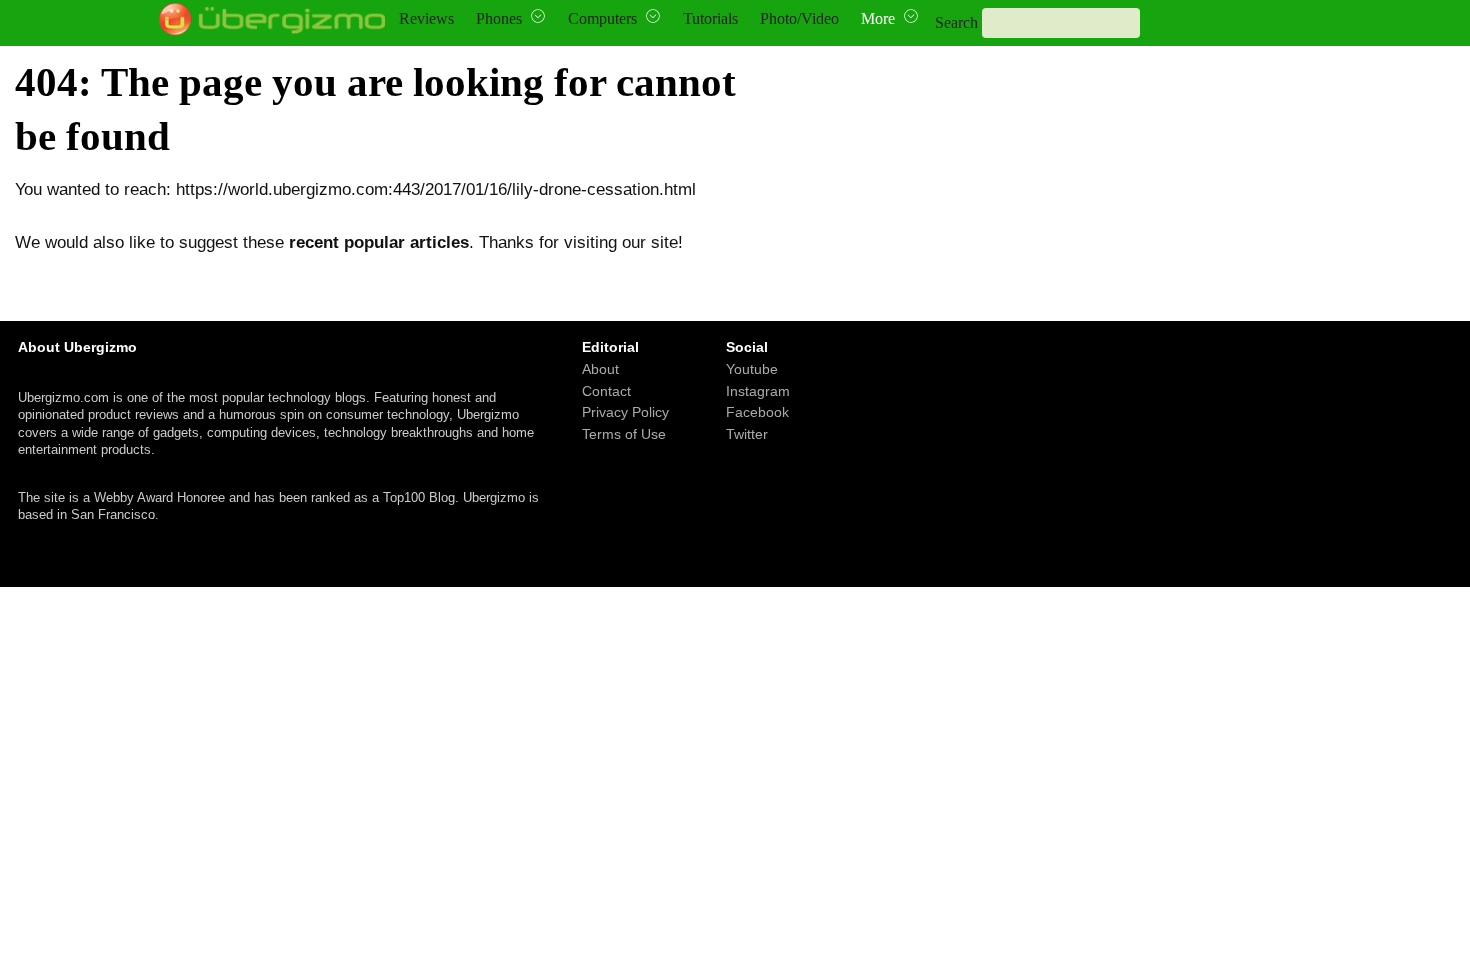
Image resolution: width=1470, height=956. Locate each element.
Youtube (752, 369)
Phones (499, 18)
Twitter (747, 434)
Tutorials (710, 18)
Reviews (426, 18)
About (600, 369)
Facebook (757, 413)
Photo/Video (799, 18)
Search (956, 22)
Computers (602, 18)
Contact (606, 391)
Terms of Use (624, 434)
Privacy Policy (625, 413)
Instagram (758, 391)
